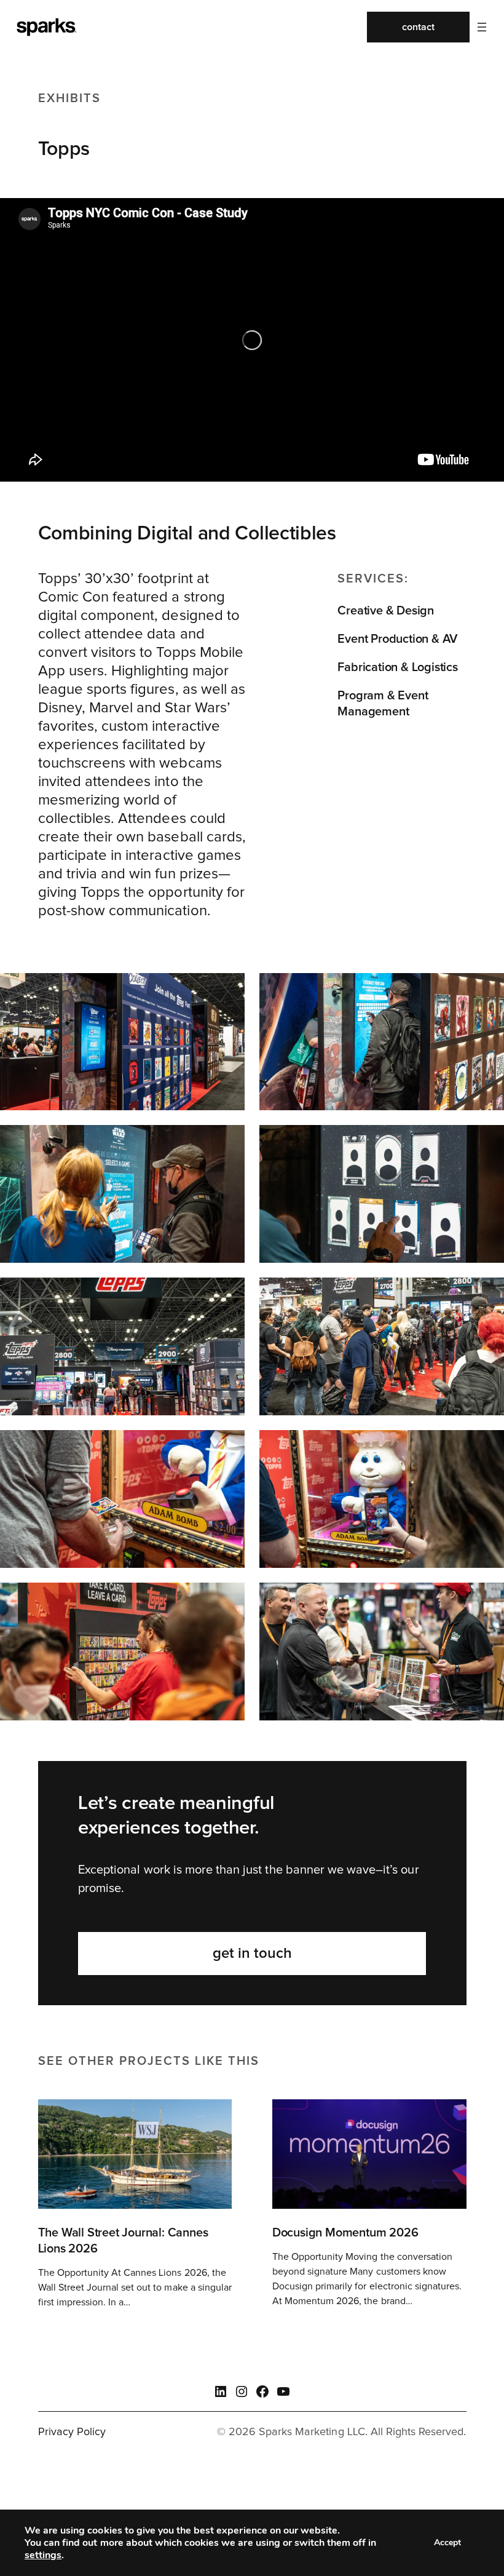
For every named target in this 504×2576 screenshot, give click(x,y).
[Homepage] (45, 27)
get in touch (252, 1954)
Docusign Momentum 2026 (345, 2233)
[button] (482, 27)
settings (43, 2555)
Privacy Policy (72, 2432)
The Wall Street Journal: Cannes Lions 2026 (123, 2241)
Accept (447, 2542)
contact (418, 27)
